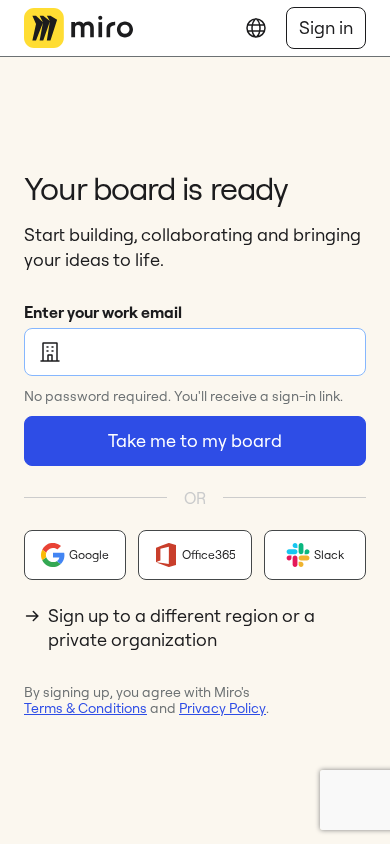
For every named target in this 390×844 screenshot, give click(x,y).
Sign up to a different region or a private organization (181, 627)
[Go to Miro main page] (78, 28)
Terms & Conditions (85, 708)
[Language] (256, 28)
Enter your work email (103, 312)
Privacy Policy (222, 708)
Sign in (326, 27)
